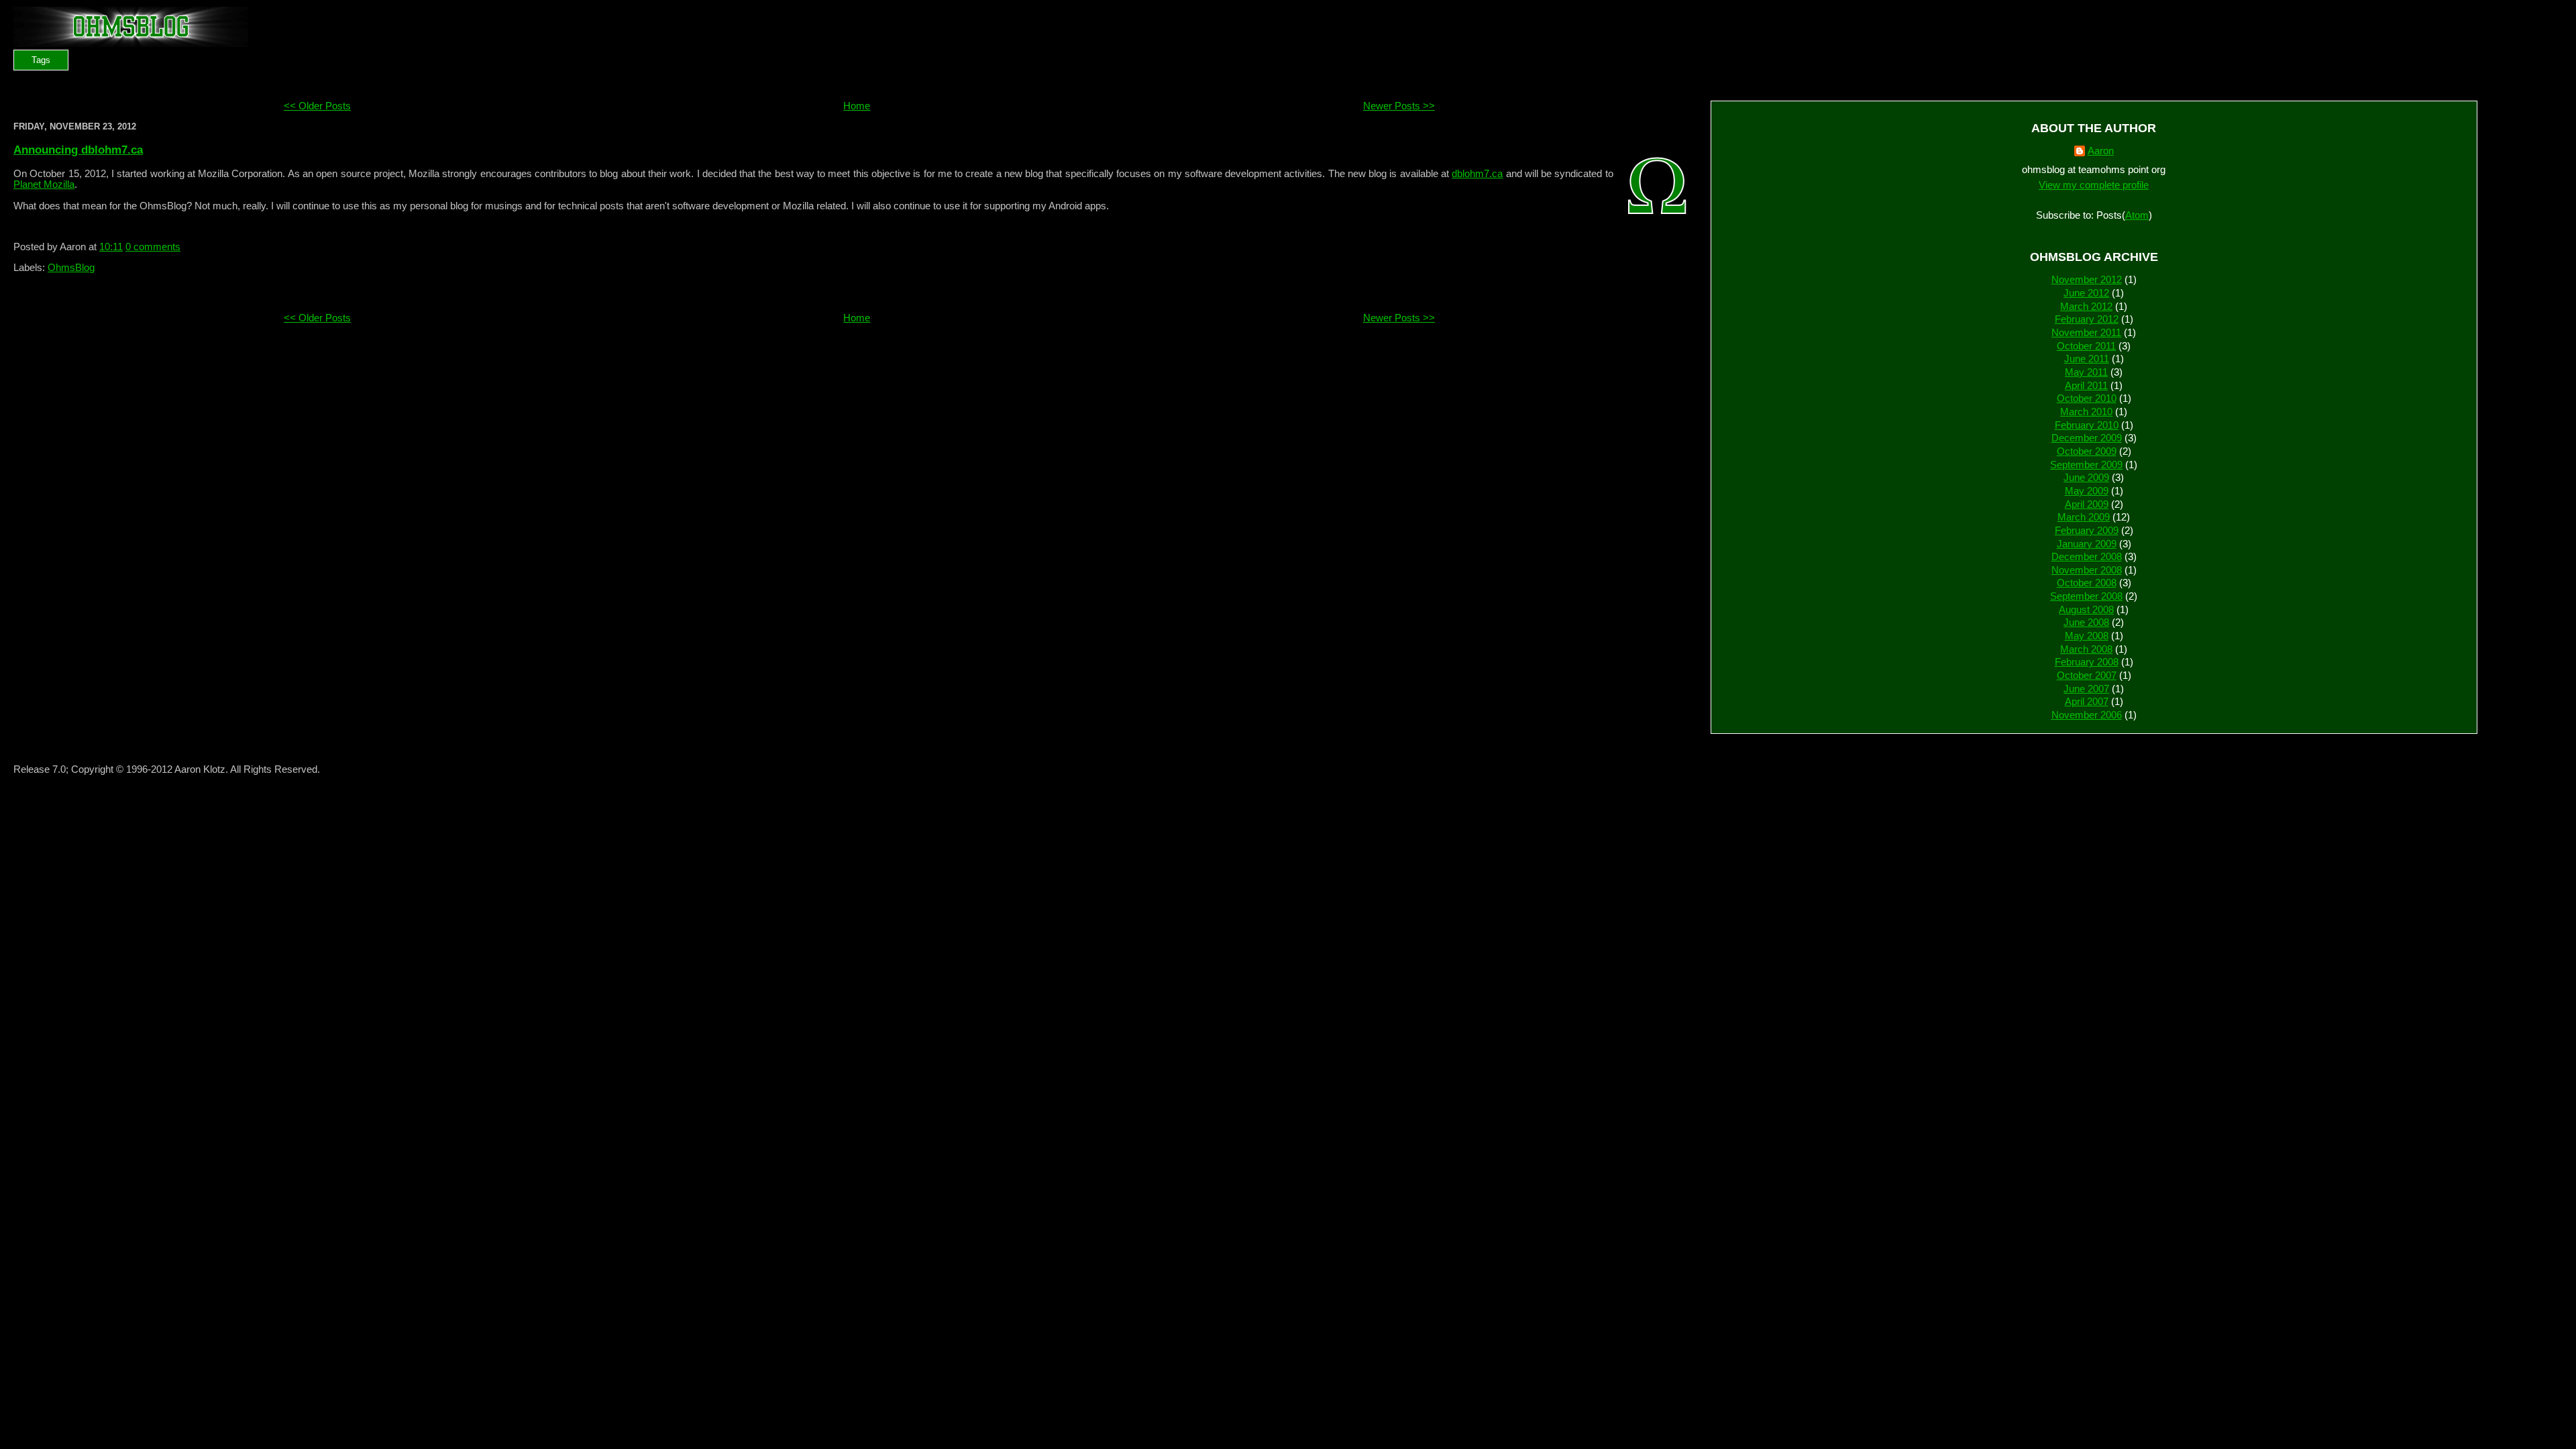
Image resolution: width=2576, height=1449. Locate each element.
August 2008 (2086, 610)
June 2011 (2087, 359)
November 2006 (2087, 715)
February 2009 (2087, 531)
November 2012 (2087, 280)
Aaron (2101, 151)
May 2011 (2086, 372)
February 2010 (2087, 425)
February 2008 (2087, 662)
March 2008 (2086, 649)
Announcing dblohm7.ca (78, 150)
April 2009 (2087, 504)
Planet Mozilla (44, 184)
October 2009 (2087, 451)
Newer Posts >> (1399, 106)
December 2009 (2087, 438)
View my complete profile (2094, 185)
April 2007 (2087, 702)
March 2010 (2086, 412)
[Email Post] (184, 247)
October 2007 (2087, 676)
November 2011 (2086, 333)
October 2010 (2087, 398)
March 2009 (2084, 517)
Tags (41, 60)
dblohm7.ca (1477, 174)
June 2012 (2086, 293)
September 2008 (2086, 596)
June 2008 (2086, 623)
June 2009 (2086, 478)
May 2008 (2087, 636)
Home (857, 106)
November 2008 (2087, 570)
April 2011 (2086, 386)
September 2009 (2086, 465)
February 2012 (2087, 319)
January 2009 (2087, 544)
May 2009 (2087, 491)
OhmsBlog (71, 268)
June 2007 (2086, 689)
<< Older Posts (317, 106)
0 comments (153, 247)
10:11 (111, 247)
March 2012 (2086, 307)
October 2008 (2087, 583)
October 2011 (2086, 346)
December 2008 (2087, 557)
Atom (2137, 215)
